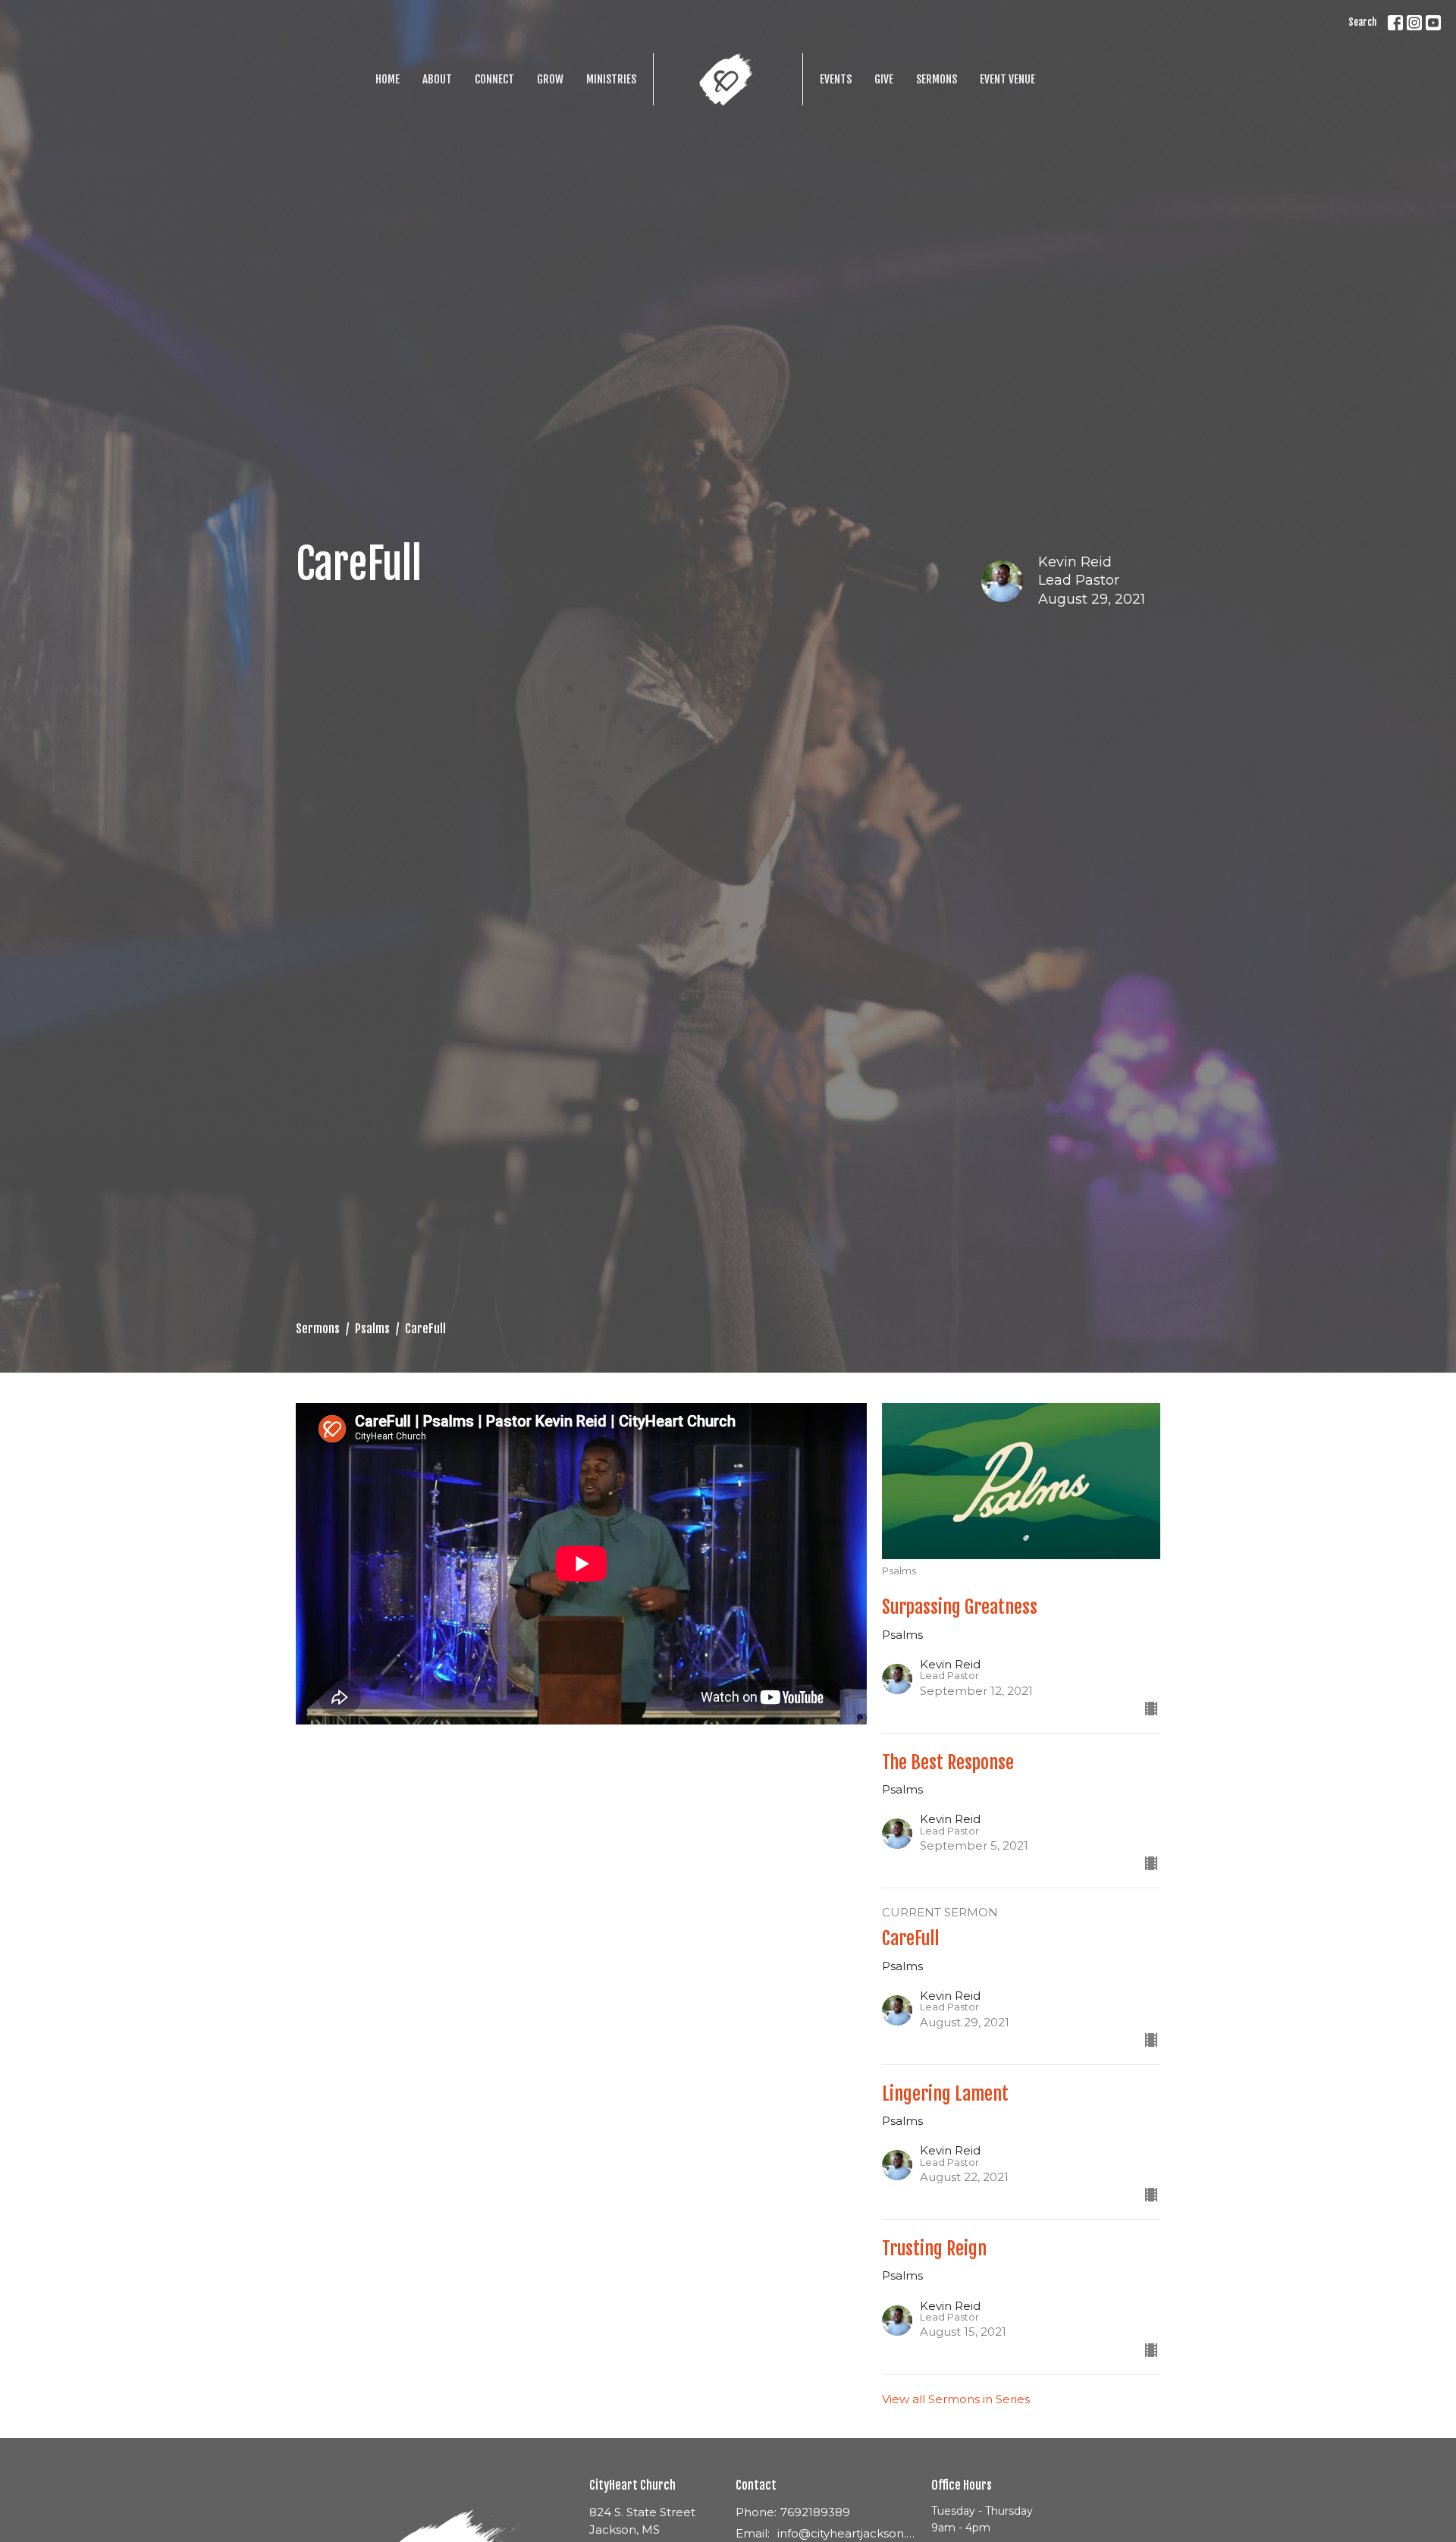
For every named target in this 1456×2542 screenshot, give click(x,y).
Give (884, 79)
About (437, 79)
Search (1362, 22)
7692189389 (815, 2512)
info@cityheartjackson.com (847, 2533)
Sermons (937, 79)
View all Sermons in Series (956, 2399)
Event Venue (1007, 79)
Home (388, 79)
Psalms (372, 1329)
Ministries (611, 79)
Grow (550, 79)
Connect (494, 79)
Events (836, 79)
